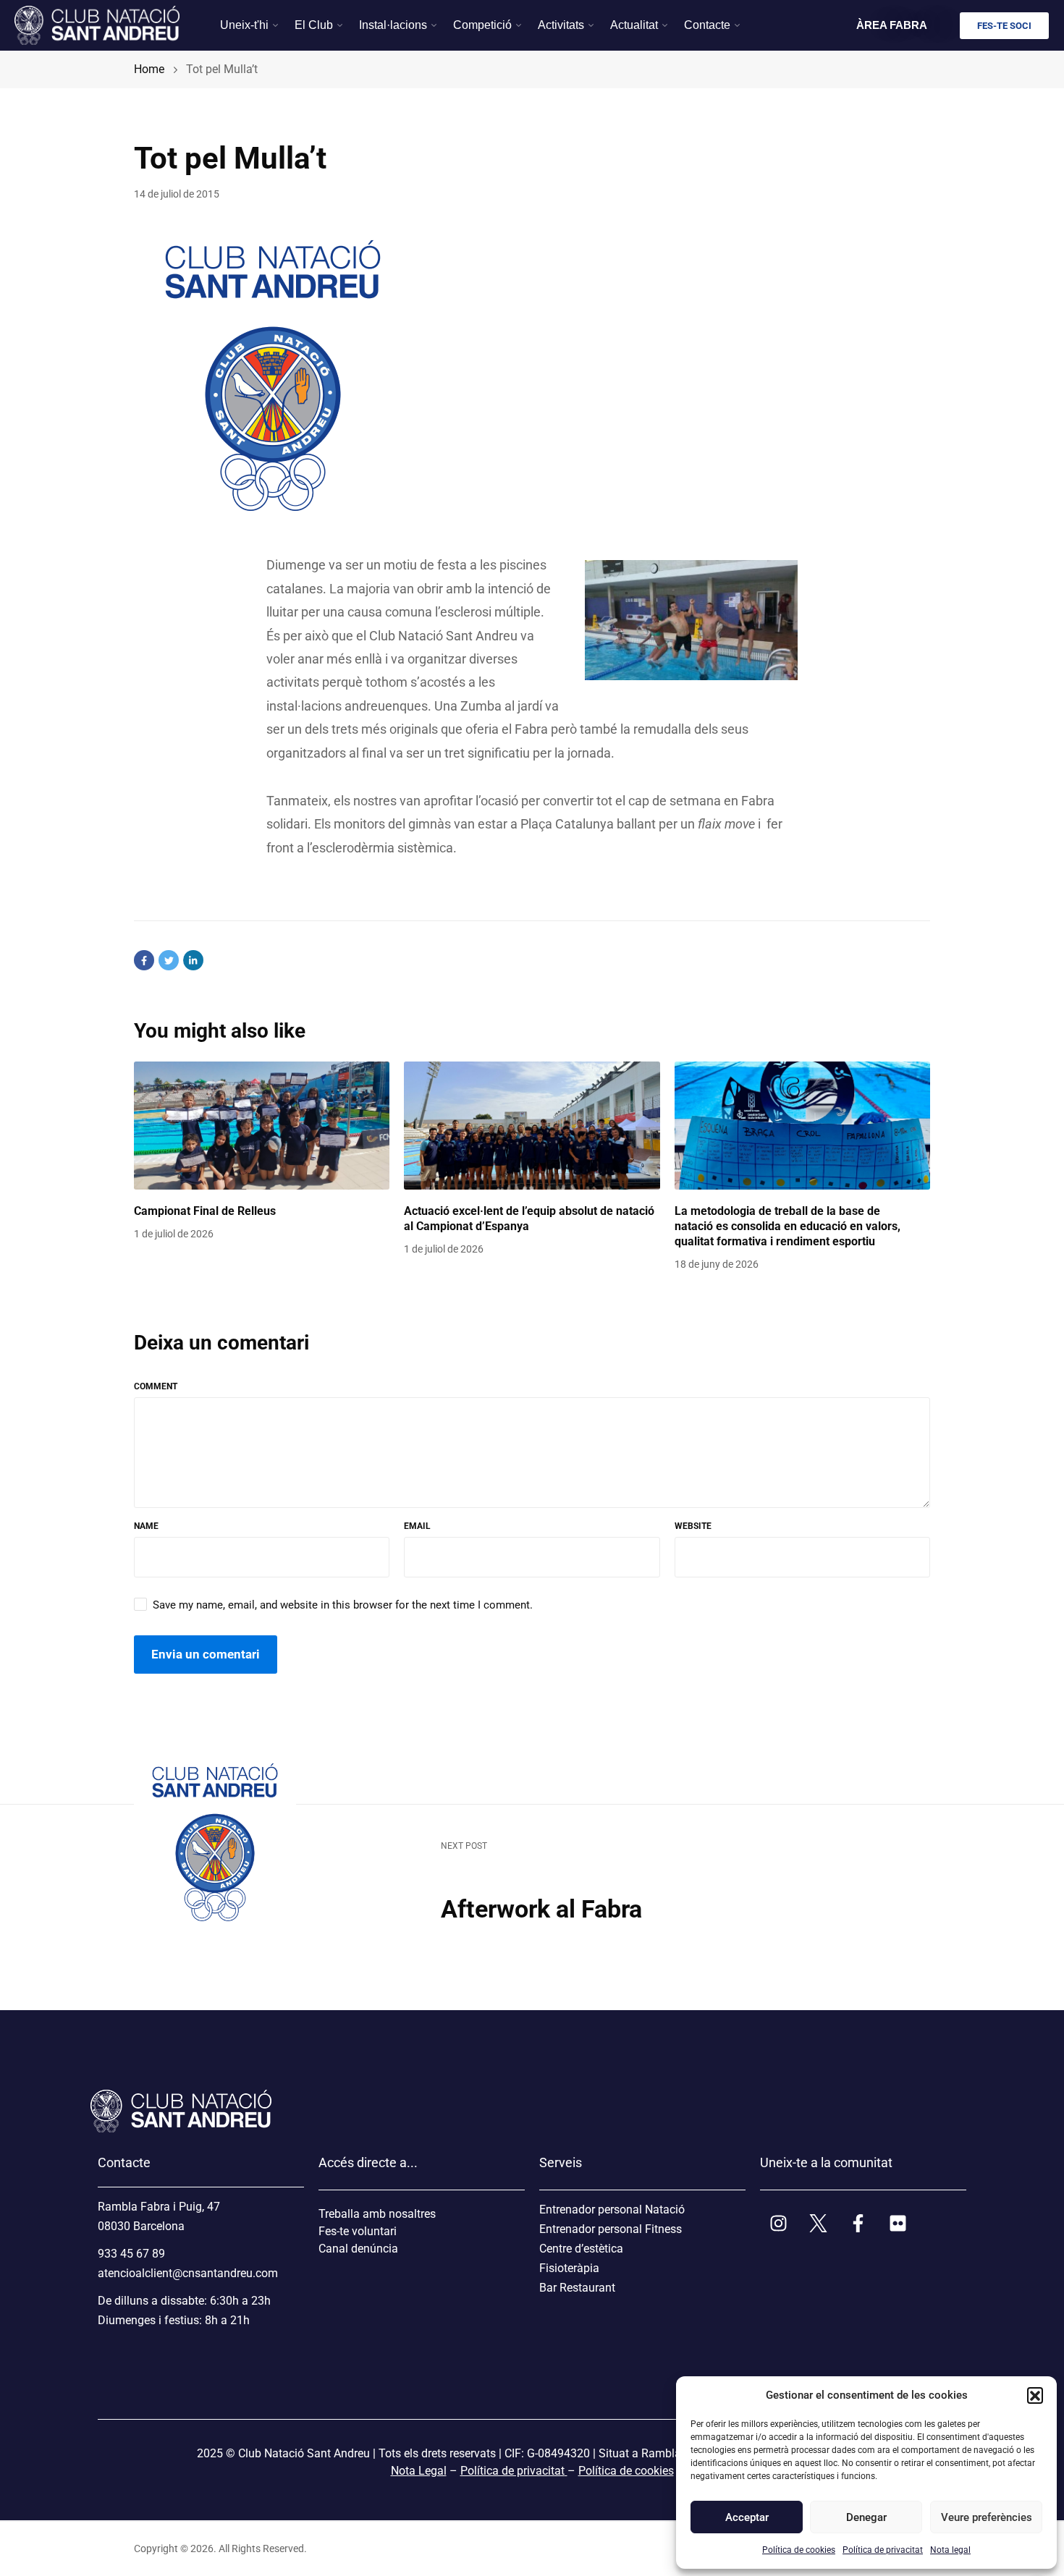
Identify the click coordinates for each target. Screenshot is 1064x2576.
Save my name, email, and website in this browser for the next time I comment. (343, 1605)
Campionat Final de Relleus (205, 1211)
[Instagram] (778, 2224)
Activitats (561, 25)
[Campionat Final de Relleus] (262, 1126)
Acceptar (747, 2517)
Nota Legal (419, 2471)
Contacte (707, 25)
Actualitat (634, 25)
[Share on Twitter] (169, 960)
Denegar (866, 2517)
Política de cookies (799, 2550)
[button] (1035, 2395)
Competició (482, 25)
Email (417, 1526)
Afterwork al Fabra (541, 1909)
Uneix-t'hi (244, 25)
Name (146, 1526)
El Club (314, 25)
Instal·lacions (393, 25)
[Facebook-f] (858, 2224)
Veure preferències (986, 2517)
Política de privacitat (883, 2550)
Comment (156, 1386)
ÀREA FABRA (892, 25)
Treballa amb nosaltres (377, 2214)
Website (693, 1526)
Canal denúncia (358, 2249)
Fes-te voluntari (358, 2231)
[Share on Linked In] (193, 960)
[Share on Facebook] (144, 960)
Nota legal (950, 2550)
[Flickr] (898, 2224)
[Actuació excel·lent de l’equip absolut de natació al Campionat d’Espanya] (532, 1126)
